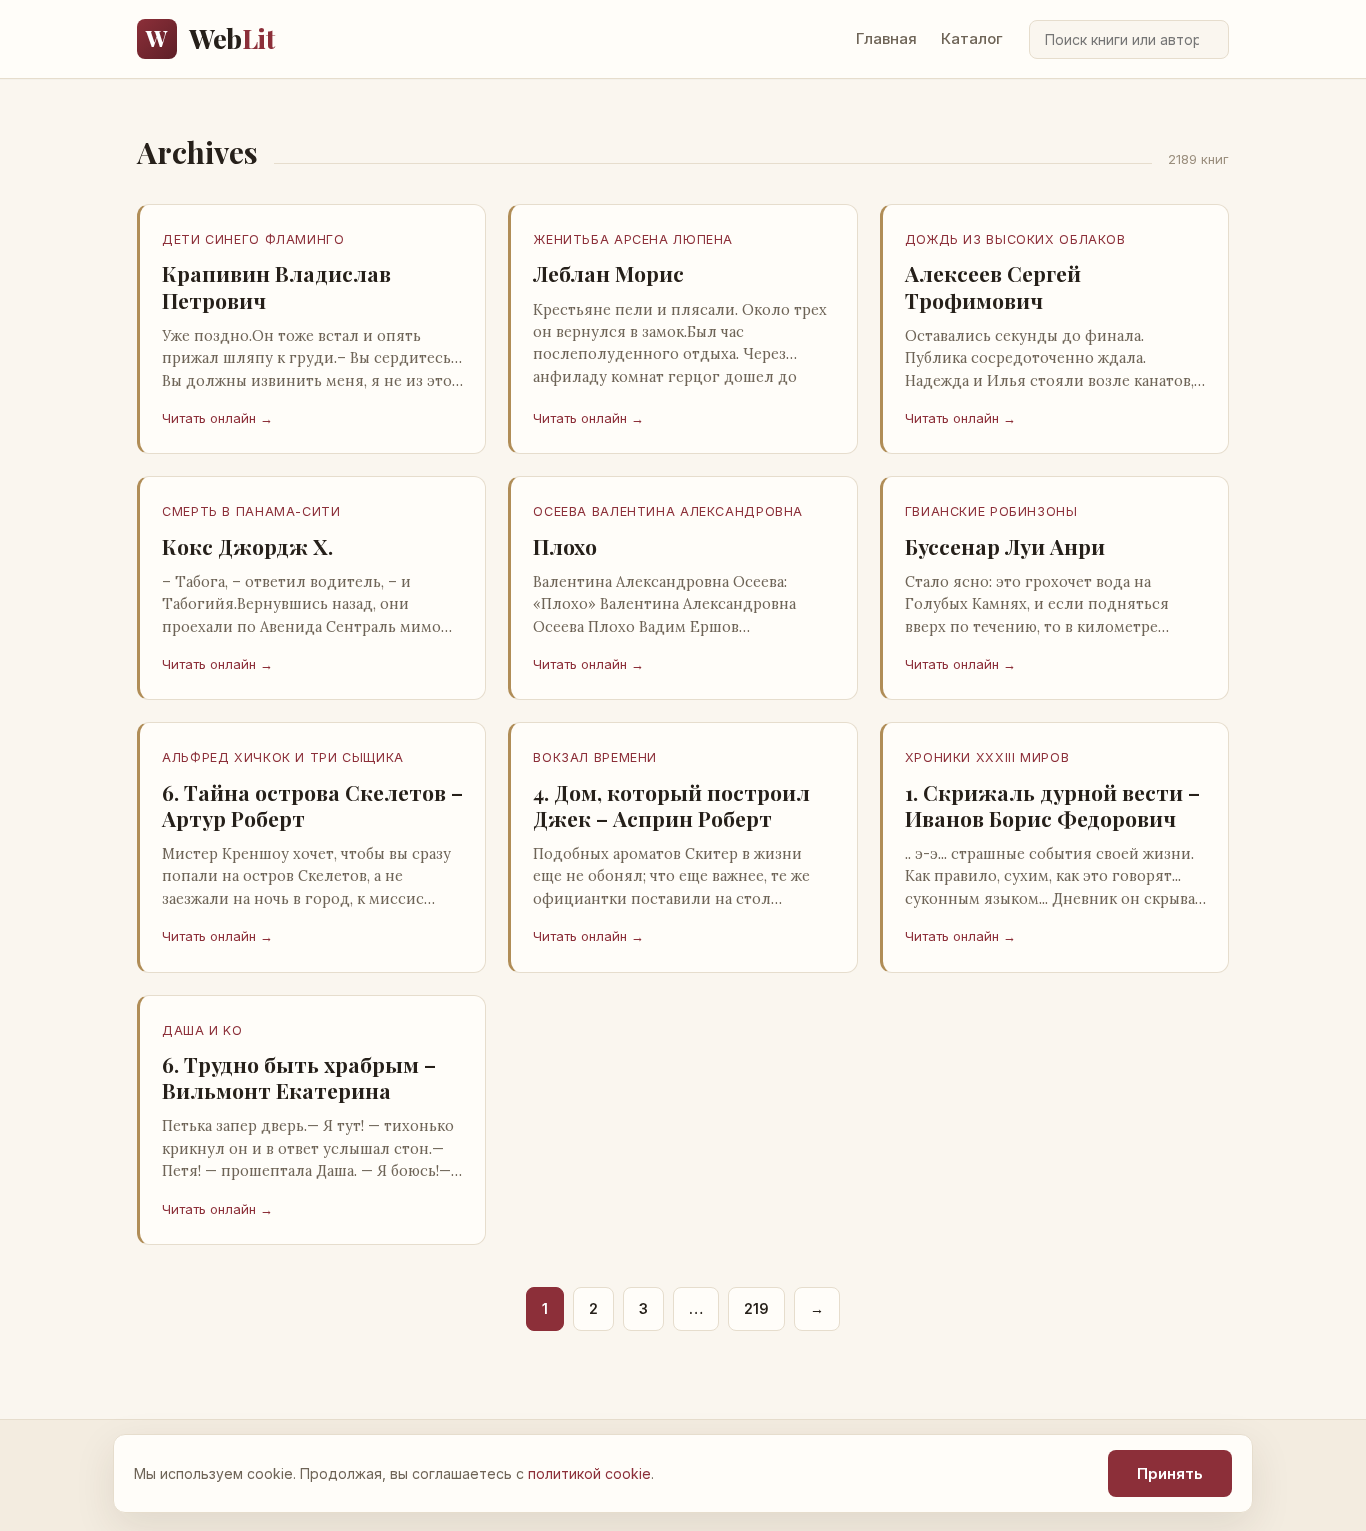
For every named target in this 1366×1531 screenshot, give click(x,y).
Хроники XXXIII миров (987, 757)
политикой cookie (589, 1473)
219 (756, 1308)
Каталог (972, 38)
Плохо (565, 546)
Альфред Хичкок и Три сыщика (283, 757)
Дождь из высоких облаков (1015, 239)
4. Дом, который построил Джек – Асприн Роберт (671, 805)
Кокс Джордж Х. (247, 546)
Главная (886, 38)
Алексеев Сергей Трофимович (993, 286)
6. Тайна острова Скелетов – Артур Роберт (312, 805)
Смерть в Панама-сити (251, 511)
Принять (1170, 1473)
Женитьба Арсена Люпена (633, 239)
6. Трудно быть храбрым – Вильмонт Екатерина (299, 1077)
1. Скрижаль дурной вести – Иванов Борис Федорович (1052, 805)
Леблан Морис (608, 273)
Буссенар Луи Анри (1005, 546)
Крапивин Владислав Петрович (276, 286)
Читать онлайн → (217, 418)
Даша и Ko (202, 1030)
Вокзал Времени (595, 757)
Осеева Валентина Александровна (668, 511)
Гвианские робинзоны (991, 511)
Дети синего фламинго (253, 239)
